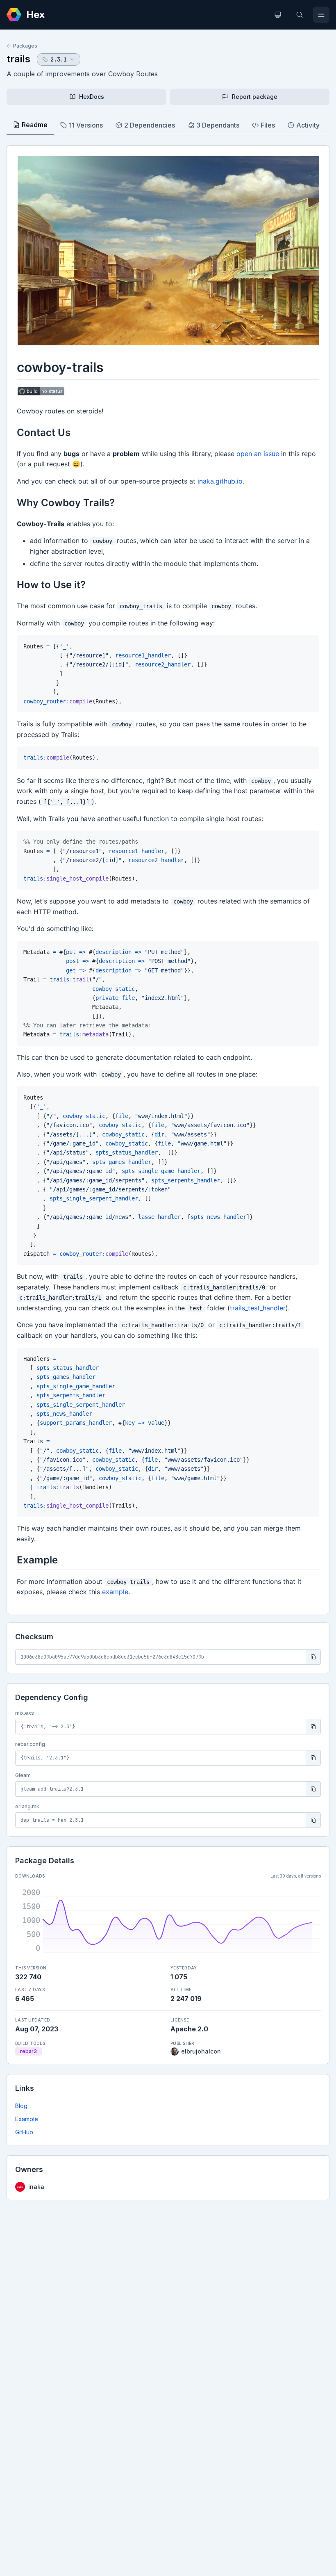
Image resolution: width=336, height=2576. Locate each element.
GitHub (24, 2132)
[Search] (300, 15)
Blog (21, 2106)
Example (27, 2119)
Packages (25, 46)
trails (18, 59)
